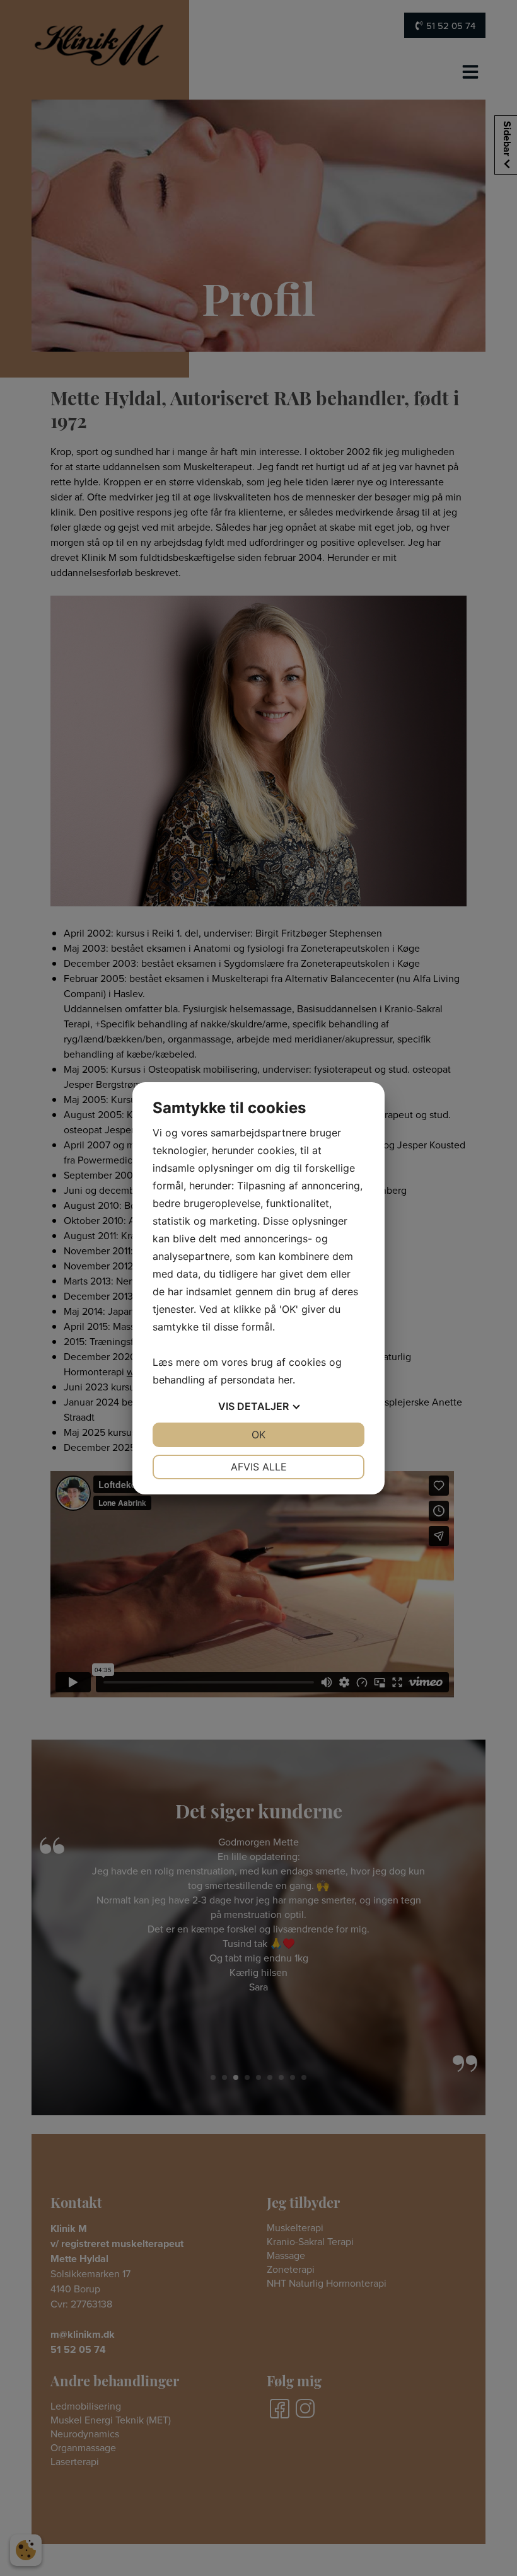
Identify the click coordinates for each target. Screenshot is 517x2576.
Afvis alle (259, 1467)
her (285, 1380)
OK (258, 1435)
